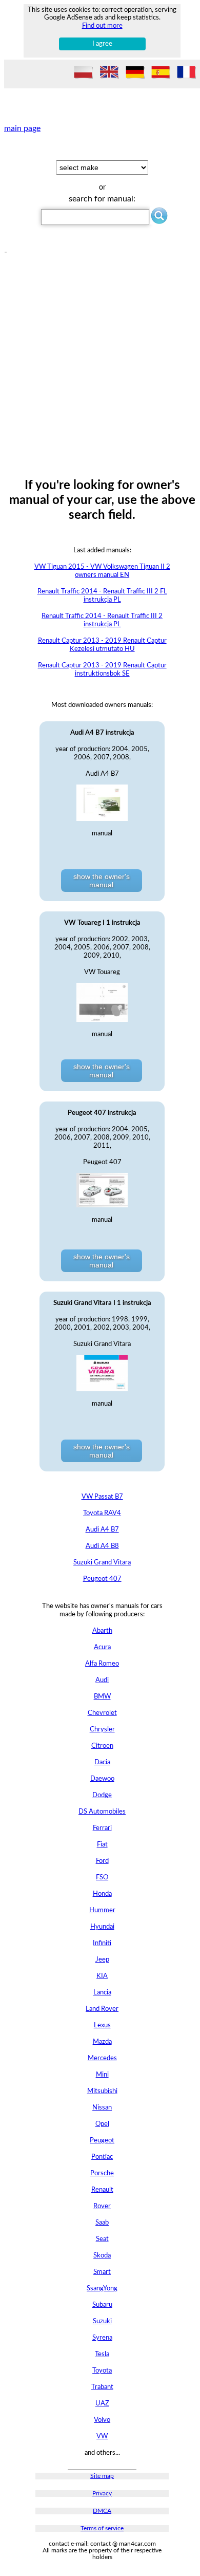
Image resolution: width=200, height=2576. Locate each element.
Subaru (102, 2305)
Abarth (102, 1631)
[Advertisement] (100, 357)
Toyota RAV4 (102, 1513)
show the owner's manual (102, 881)
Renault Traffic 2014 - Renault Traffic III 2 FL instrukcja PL (102, 596)
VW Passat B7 (102, 1497)
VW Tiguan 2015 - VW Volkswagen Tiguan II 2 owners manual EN (102, 571)
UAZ (102, 2404)
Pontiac (102, 2157)
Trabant (102, 2387)
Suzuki (102, 2321)
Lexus (102, 2026)
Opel (102, 2124)
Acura (102, 1647)
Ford (102, 1861)
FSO (102, 1878)
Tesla (102, 2354)
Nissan (102, 2108)
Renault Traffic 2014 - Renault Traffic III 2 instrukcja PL (102, 620)
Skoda (102, 2256)
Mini (102, 2075)
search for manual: (102, 199)
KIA (102, 1976)
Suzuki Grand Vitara (102, 1563)
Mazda (102, 2042)
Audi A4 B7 (102, 1530)
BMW (102, 1697)
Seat (102, 2239)
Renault (102, 2190)
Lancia (102, 1993)
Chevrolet (102, 1713)
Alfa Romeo (102, 1664)
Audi (102, 1680)
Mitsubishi (102, 2091)
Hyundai (102, 1927)
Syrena (102, 2338)
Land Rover (102, 2009)
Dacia (102, 1762)
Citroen (102, 1746)
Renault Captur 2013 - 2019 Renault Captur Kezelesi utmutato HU (102, 645)
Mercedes (102, 2058)
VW (102, 2437)
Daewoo (102, 1779)
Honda (102, 1894)
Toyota (102, 2371)
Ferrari (102, 1828)
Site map (102, 2476)
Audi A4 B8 (102, 1546)
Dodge (102, 1795)
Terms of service (102, 2528)
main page (22, 128)
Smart (102, 2272)
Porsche (102, 2173)
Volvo (102, 2420)
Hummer (102, 1910)
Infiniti (102, 1943)
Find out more (102, 26)
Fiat (102, 1845)
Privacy (102, 2494)
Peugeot (102, 2141)
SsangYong (102, 2289)
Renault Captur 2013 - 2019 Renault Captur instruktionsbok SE (102, 670)
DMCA (102, 2511)
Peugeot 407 (102, 1579)
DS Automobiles (102, 1812)
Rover (102, 2206)
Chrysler (102, 1730)
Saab (102, 2223)
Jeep (102, 1960)
